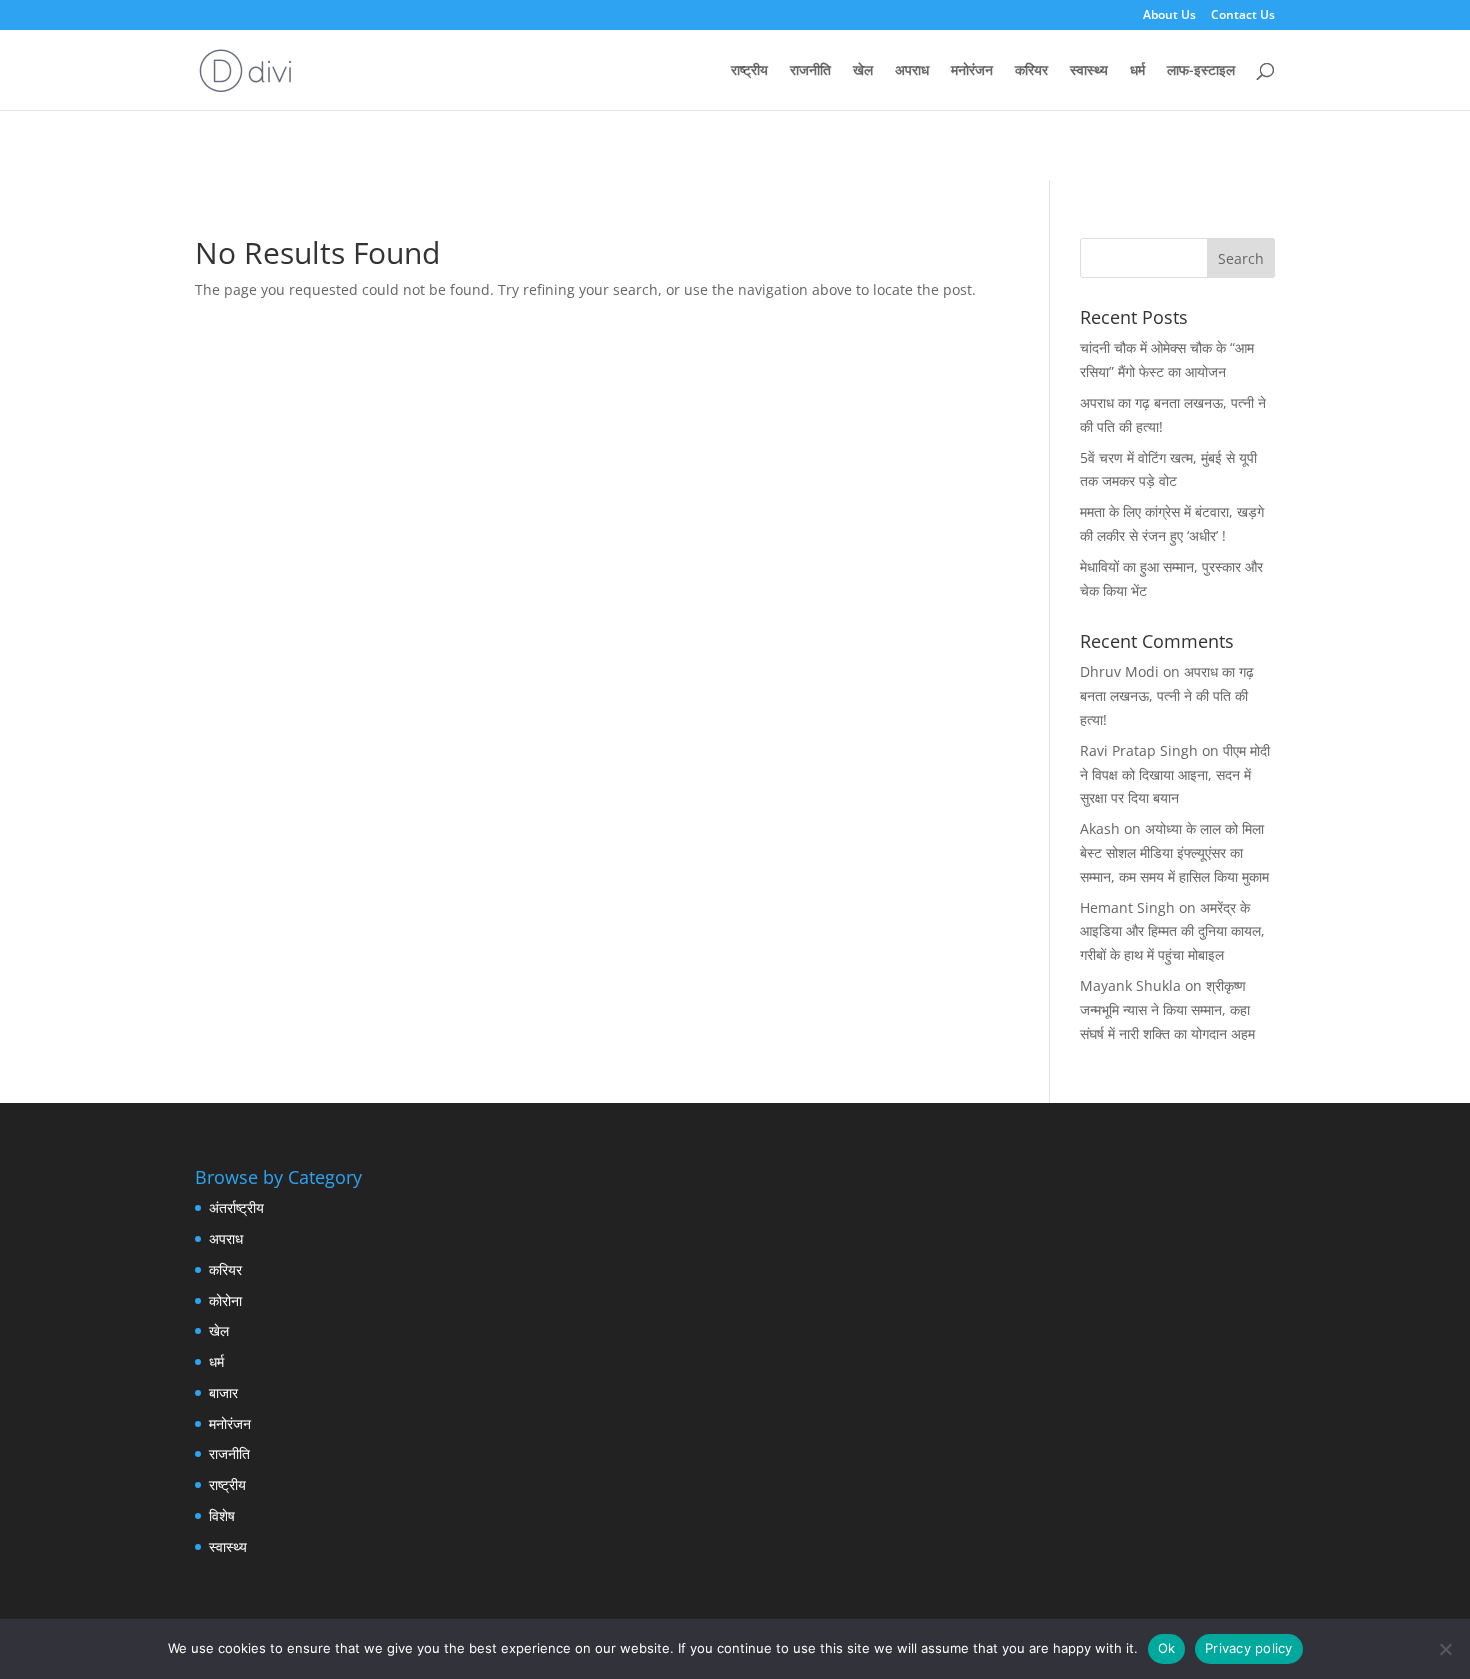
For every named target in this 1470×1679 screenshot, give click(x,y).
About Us (1169, 16)
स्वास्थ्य (1089, 71)
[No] (1445, 1649)
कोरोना (225, 1300)
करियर (1031, 71)
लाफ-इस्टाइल (1201, 71)
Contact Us (1243, 16)
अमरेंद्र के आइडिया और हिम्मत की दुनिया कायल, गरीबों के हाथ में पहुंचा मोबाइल (1172, 931)
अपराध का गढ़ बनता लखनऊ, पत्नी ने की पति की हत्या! (1167, 695)
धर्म (1137, 71)
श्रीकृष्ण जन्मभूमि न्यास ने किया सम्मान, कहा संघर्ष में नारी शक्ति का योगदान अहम (1167, 1009)
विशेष (222, 1515)
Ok (1167, 1648)
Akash (1100, 828)
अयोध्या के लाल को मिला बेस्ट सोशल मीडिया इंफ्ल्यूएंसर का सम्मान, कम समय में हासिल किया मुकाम (1174, 852)
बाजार (223, 1392)
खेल (863, 71)
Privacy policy (1249, 1648)
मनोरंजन (972, 71)
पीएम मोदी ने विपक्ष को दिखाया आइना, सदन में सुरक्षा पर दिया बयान (1175, 774)
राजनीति (810, 71)
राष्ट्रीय (749, 71)
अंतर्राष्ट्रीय (236, 1207)
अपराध (912, 71)
